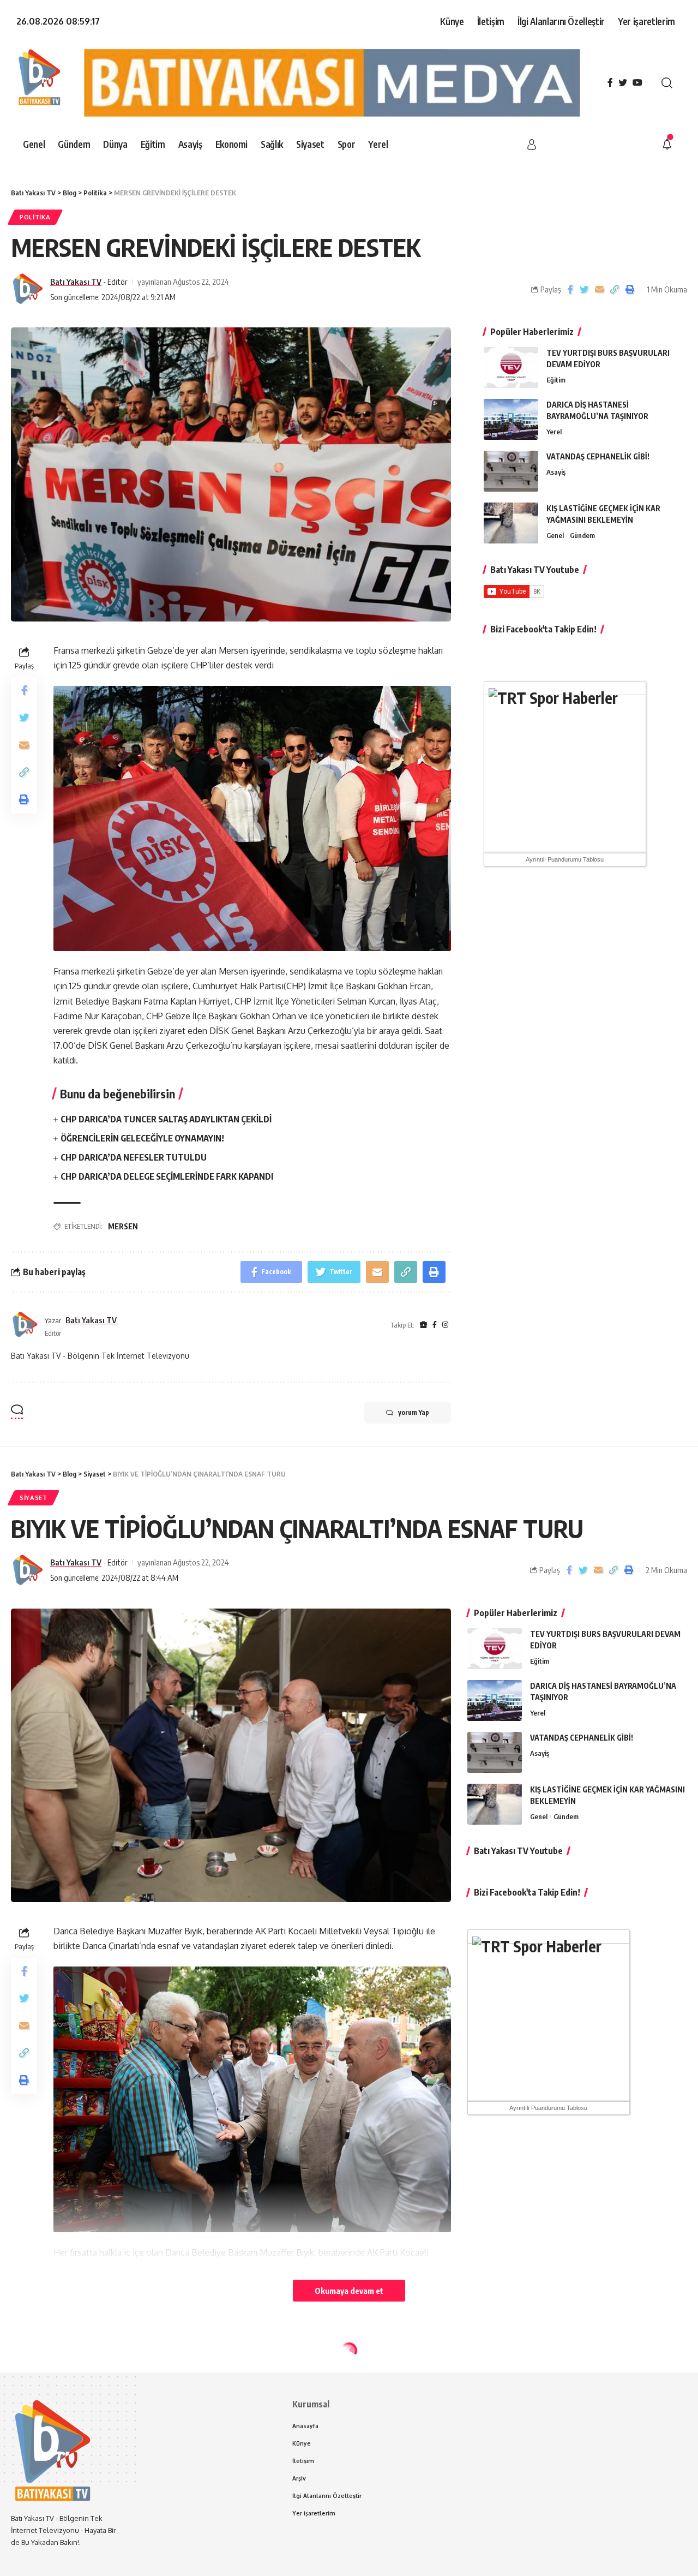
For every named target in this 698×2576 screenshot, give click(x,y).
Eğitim (556, 380)
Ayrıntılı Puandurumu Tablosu (565, 859)
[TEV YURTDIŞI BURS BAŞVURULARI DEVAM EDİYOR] (511, 367)
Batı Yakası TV (76, 282)
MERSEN (123, 1226)
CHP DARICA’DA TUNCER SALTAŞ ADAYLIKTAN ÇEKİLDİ (166, 1119)
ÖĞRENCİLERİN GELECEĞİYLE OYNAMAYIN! (142, 1138)
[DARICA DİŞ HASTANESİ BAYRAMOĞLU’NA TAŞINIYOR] (511, 419)
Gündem (582, 535)
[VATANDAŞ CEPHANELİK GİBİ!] (511, 471)
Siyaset (34, 1498)
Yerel (554, 432)
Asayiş (556, 472)
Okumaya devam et (349, 2291)
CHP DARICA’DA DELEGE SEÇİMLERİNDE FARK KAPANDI (167, 1176)
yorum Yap (414, 1412)
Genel (555, 535)
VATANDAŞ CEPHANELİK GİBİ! (598, 456)
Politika (35, 217)
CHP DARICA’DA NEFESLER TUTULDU (134, 1157)
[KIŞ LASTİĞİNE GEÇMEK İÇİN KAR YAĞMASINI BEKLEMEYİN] (511, 523)
